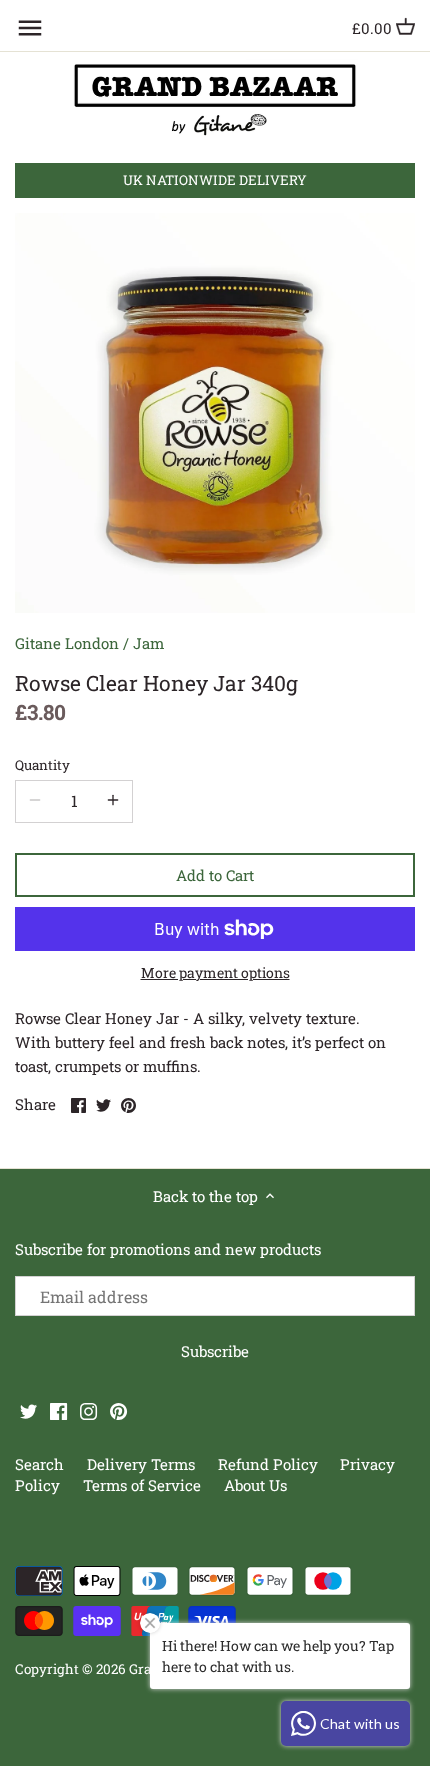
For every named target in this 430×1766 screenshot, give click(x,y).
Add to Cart (215, 875)
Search (39, 1464)
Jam (148, 643)
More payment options (215, 972)
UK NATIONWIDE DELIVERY (215, 180)
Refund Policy (270, 1464)
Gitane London (67, 643)
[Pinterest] (118, 1409)
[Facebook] (58, 1409)
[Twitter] (28, 1409)
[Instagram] (88, 1409)
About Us (255, 1485)
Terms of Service (142, 1485)
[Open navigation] (30, 28)
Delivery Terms (143, 1464)
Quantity (42, 765)
